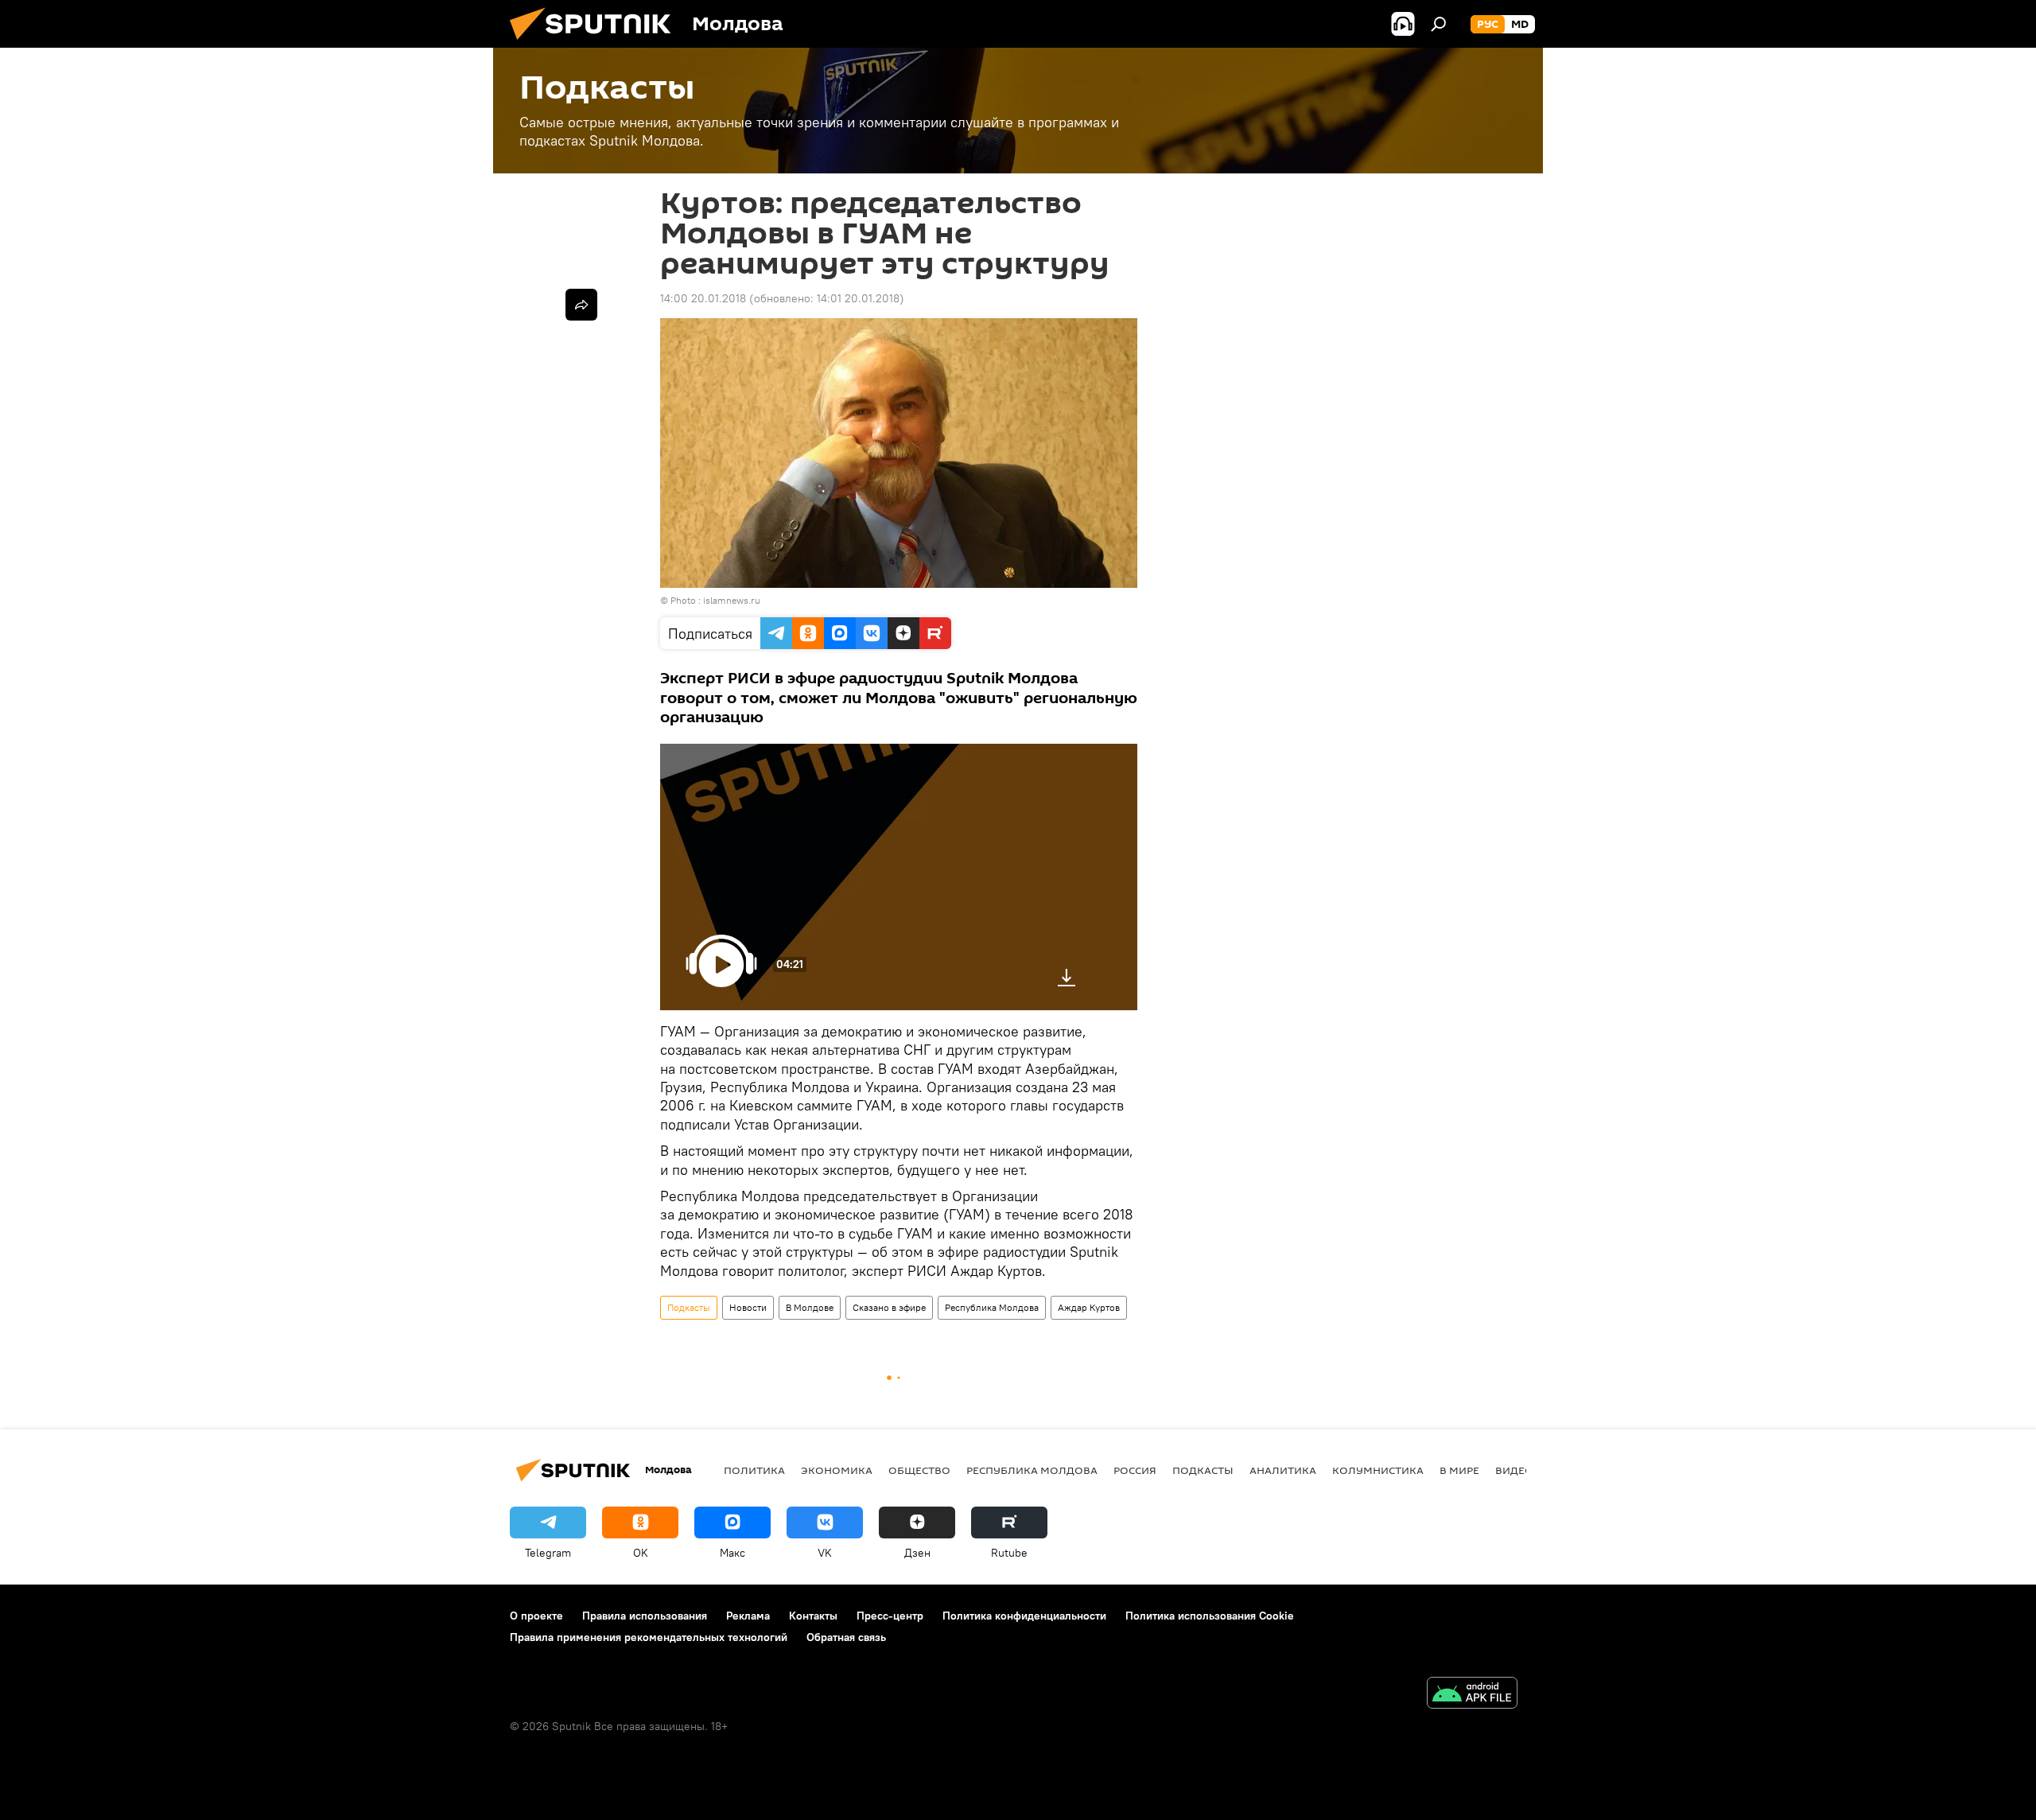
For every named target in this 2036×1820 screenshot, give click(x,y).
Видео (1514, 1470)
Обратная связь (846, 1637)
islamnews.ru (732, 600)
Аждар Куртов (1089, 1307)
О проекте (536, 1616)
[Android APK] (1472, 1695)
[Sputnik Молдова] (596, 44)
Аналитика (1283, 1470)
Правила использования (645, 1616)
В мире (1459, 1470)
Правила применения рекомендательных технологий (649, 1637)
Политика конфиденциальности (1024, 1616)
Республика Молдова (992, 1307)
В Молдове (810, 1307)
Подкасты (689, 1307)
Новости (748, 1307)
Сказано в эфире (889, 1307)
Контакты (813, 1616)
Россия (1135, 1470)
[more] (581, 305)
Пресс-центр (890, 1616)
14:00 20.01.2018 (703, 298)
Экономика (837, 1470)
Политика (754, 1470)
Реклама (748, 1616)
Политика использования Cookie (1210, 1616)
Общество (919, 1470)
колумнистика (1378, 1470)
